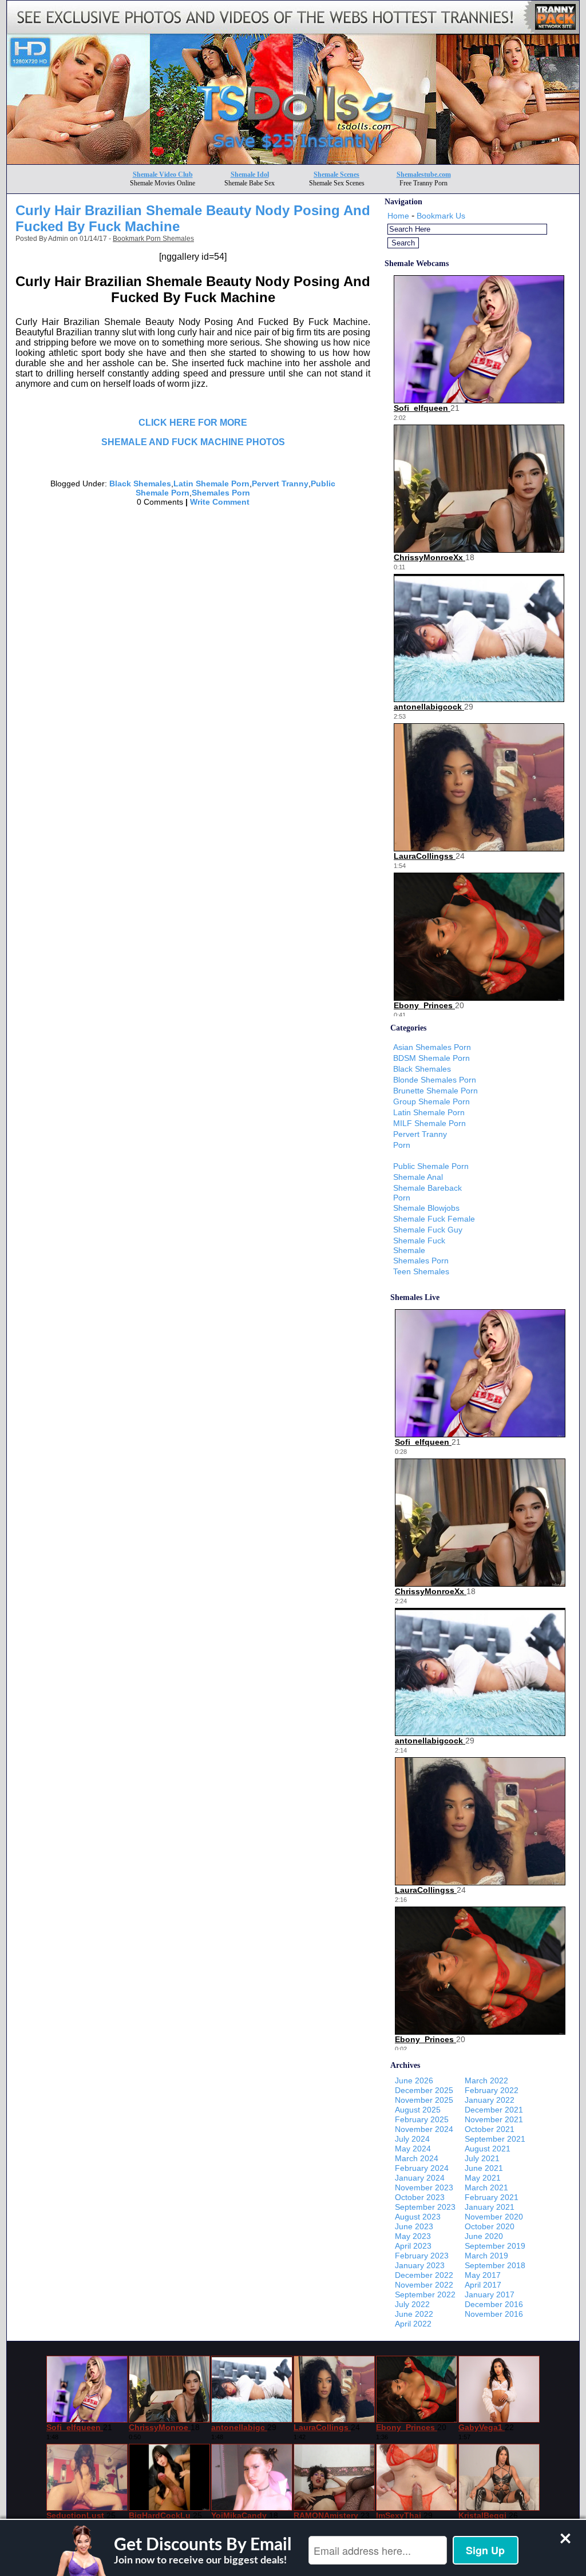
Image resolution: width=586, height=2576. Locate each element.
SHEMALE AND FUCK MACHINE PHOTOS (193, 442)
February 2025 (422, 2119)
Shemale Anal (418, 1177)
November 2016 (494, 2314)
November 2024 (424, 2129)
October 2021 (490, 2129)
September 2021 (495, 2139)
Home (398, 216)
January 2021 (490, 2207)
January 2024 (420, 2178)
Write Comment (220, 502)
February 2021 (492, 2197)
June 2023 (414, 2226)
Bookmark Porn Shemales (153, 239)
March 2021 (486, 2187)
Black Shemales (140, 484)
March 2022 (486, 2080)
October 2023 (420, 2197)
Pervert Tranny (280, 484)
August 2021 (488, 2149)
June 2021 (484, 2168)
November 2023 (424, 2187)
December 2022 (424, 2275)
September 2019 (495, 2246)
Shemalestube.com (424, 175)
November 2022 (424, 2285)
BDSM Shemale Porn (431, 1058)
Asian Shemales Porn (432, 1047)
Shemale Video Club (163, 175)
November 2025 (424, 2100)
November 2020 (494, 2217)
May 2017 (483, 2275)
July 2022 (412, 2304)
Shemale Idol (250, 175)
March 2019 (486, 2256)
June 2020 (484, 2236)
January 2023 (420, 2265)
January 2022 (490, 2100)
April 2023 (413, 2246)
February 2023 (422, 2256)
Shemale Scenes (336, 175)
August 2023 (418, 2217)
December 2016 (494, 2304)
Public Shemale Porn (431, 1166)
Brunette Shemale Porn (435, 1091)
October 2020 (490, 2226)
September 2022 (425, 2294)
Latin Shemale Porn (211, 484)
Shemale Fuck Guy (428, 1230)
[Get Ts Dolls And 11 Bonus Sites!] (293, 161)
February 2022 (492, 2090)
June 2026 (414, 2080)
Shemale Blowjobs (426, 1208)
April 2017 (483, 2285)
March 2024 (417, 2158)
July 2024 (412, 2139)
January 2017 (490, 2294)
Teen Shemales (421, 1271)
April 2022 (413, 2324)
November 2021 (494, 2119)
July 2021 (482, 2158)
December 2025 (424, 2090)
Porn (402, 1145)
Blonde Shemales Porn (435, 1080)
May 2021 (483, 2178)
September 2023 (425, 2207)
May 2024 (413, 2149)
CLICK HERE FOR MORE (193, 423)
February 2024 (422, 2168)
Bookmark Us (441, 216)
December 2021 (494, 2110)
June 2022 (414, 2314)
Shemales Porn (221, 493)
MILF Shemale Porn (429, 1123)
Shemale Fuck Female (434, 1219)
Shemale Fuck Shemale (419, 1245)
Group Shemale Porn (431, 1101)
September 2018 (495, 2265)
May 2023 (413, 2236)
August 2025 (418, 2110)
